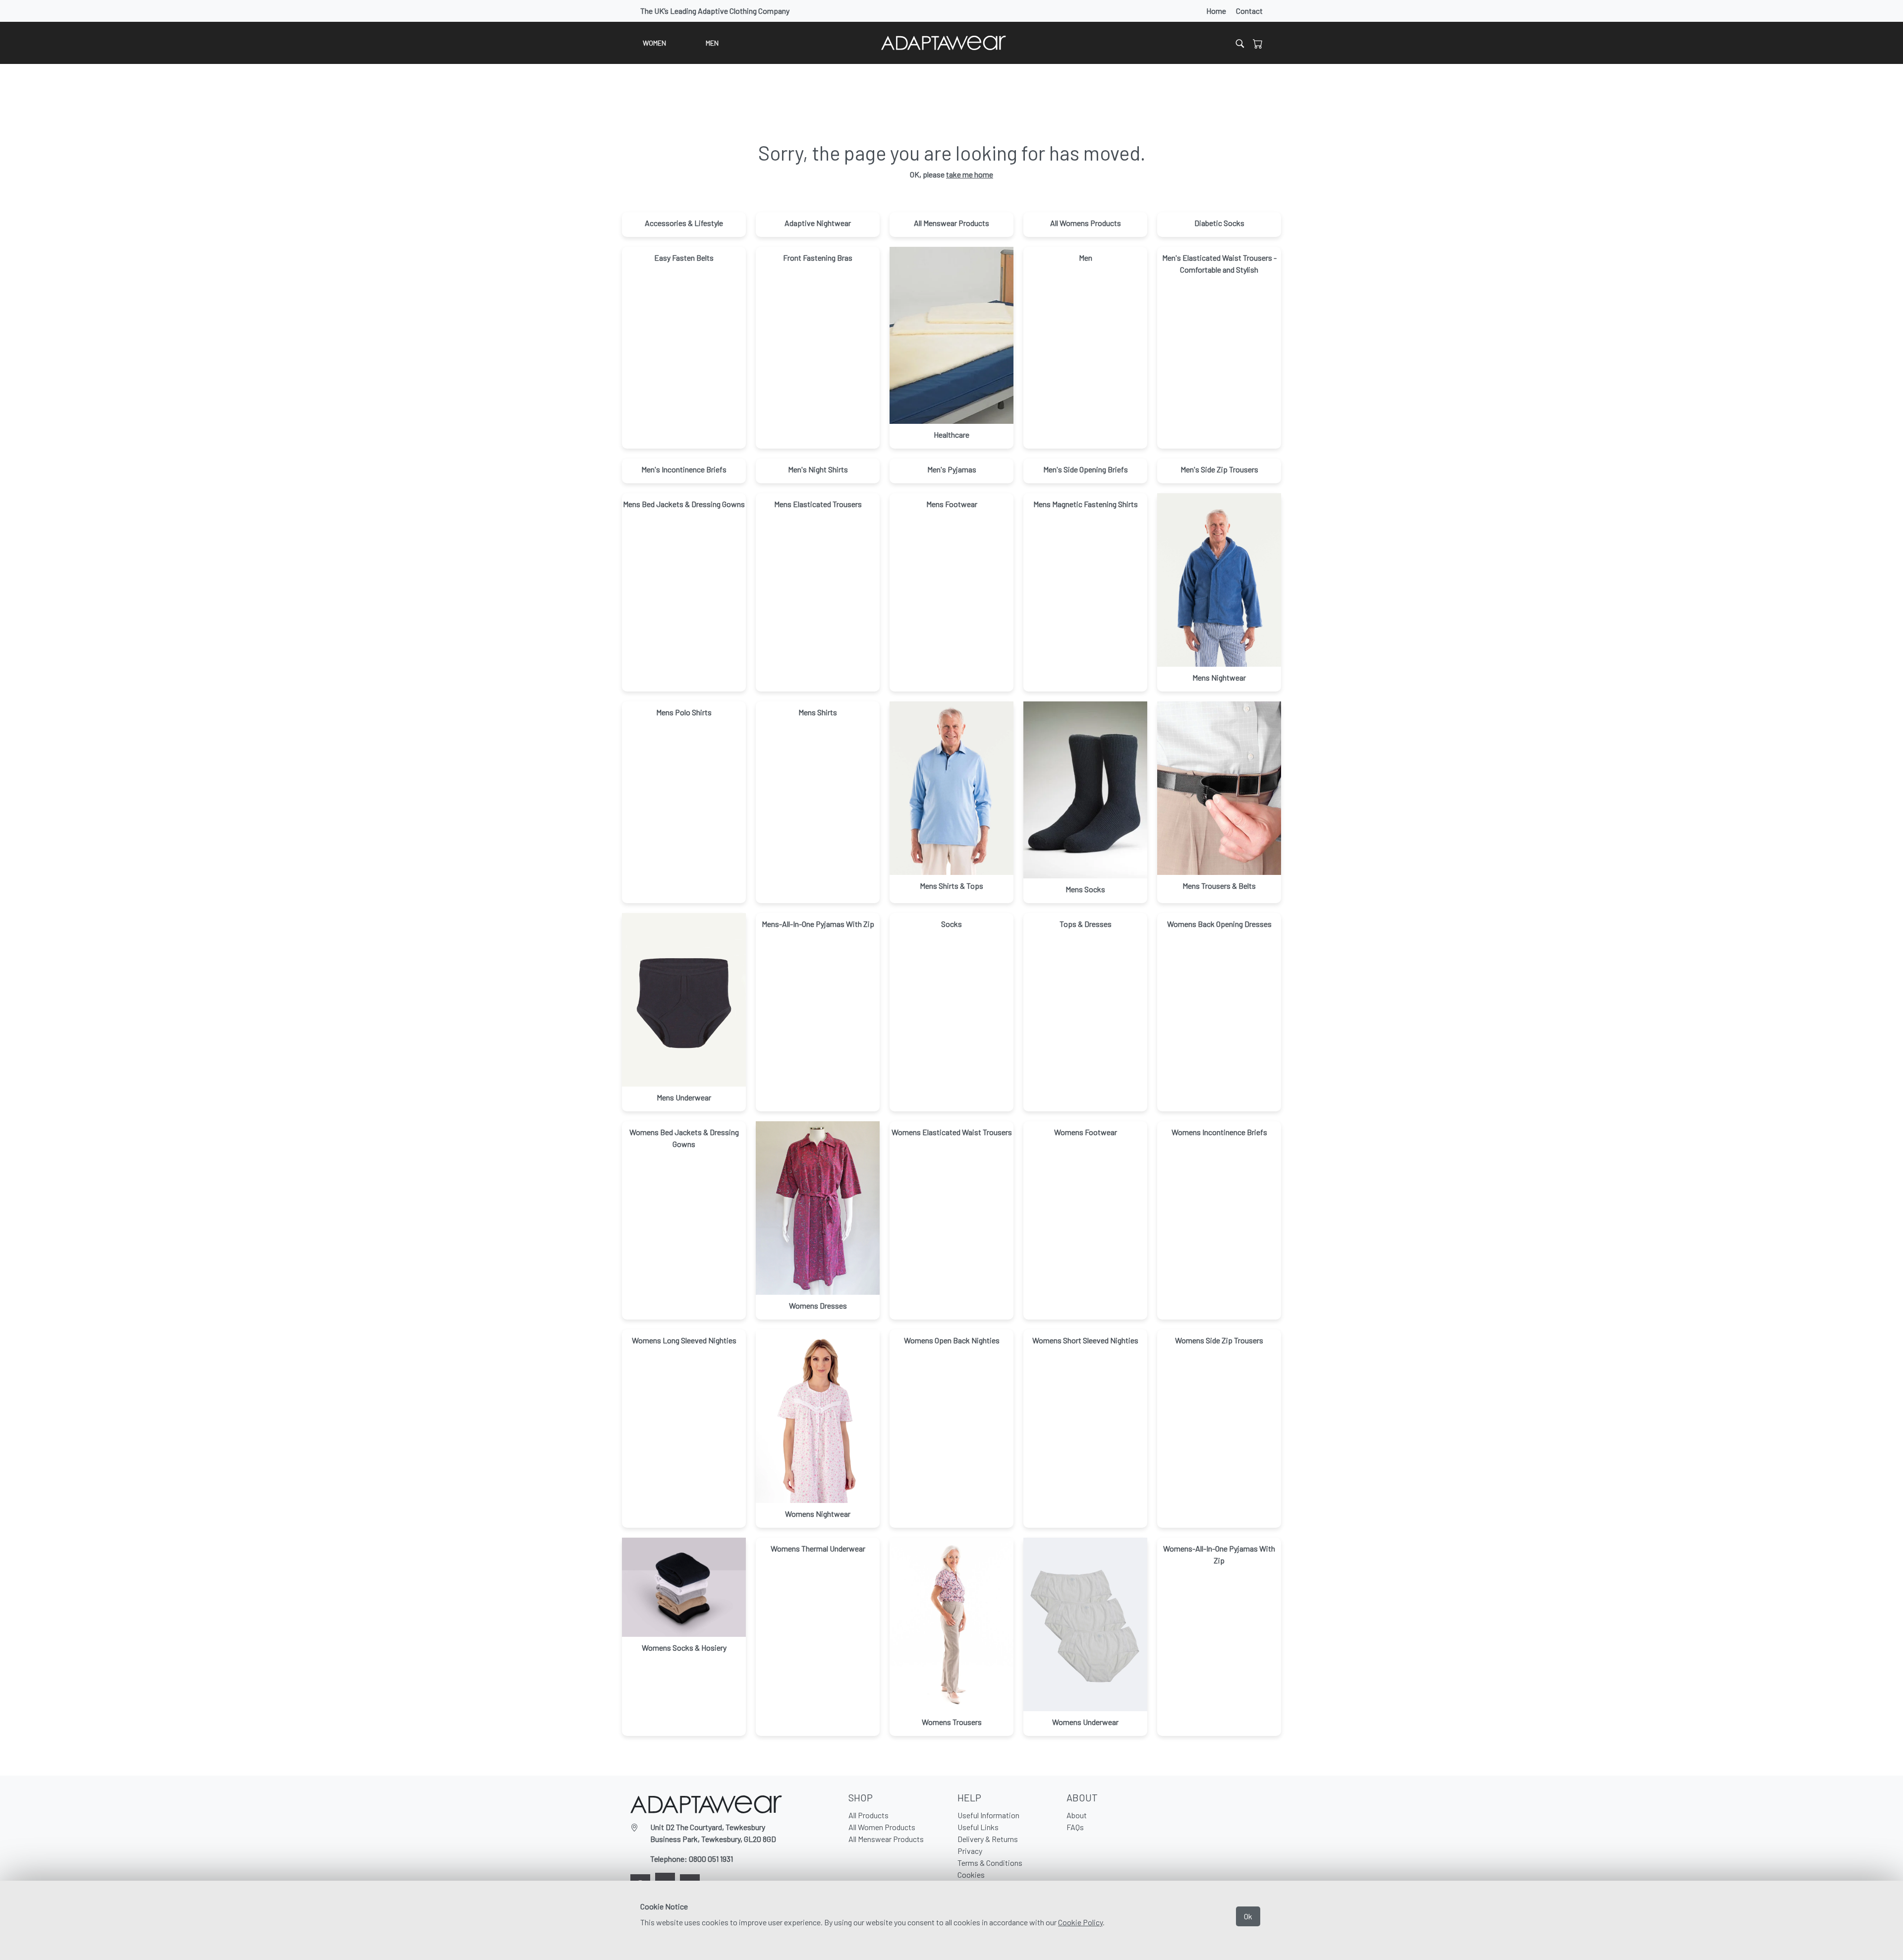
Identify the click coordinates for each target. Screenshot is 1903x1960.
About (1077, 1815)
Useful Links (978, 1827)
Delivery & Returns (988, 1839)
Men (712, 43)
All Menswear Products (886, 1839)
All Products (868, 1815)
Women (654, 43)
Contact (1249, 11)
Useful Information (988, 1815)
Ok (1248, 1916)
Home (1216, 11)
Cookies (971, 1874)
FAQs (1075, 1827)
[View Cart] (1258, 43)
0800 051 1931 (711, 1859)
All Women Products (882, 1827)
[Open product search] (1240, 43)
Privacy (970, 1851)
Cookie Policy (1080, 1922)
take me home (970, 174)
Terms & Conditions (990, 1863)
